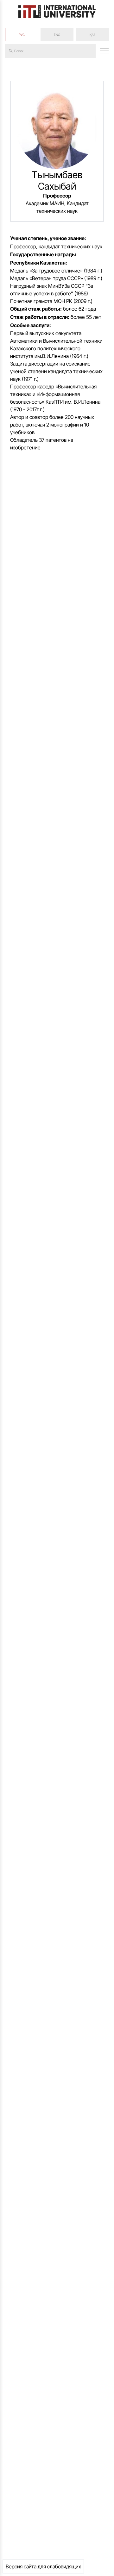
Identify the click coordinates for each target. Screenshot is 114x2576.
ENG (57, 35)
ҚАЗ (92, 35)
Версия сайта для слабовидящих (43, 2566)
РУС (22, 35)
